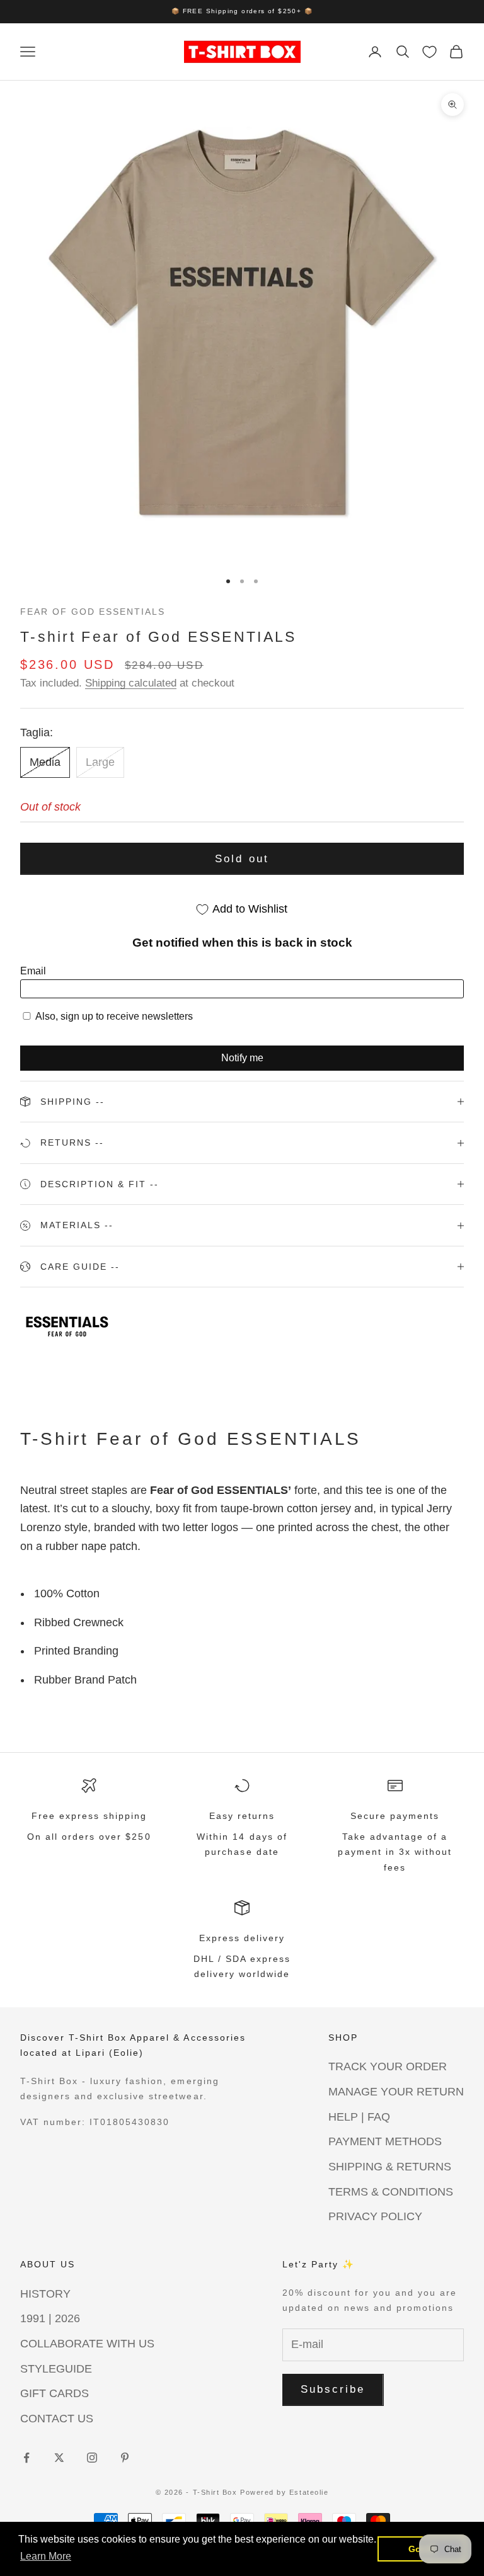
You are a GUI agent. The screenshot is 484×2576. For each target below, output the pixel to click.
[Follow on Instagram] (92, 2458)
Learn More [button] (46, 2556)
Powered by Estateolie (284, 2492)
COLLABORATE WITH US (87, 2344)
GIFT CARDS (55, 2393)
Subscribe (333, 2389)
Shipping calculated (131, 683)
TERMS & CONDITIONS (391, 2192)
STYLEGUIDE (56, 2369)
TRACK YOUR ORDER (388, 2066)
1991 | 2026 (50, 2318)
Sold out (242, 859)
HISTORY (45, 2294)
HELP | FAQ (359, 2117)
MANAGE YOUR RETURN (396, 2092)
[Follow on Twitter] (59, 2458)
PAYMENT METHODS (385, 2141)
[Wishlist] (429, 52)
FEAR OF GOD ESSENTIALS (93, 612)
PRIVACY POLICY (375, 2216)
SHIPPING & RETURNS (390, 2167)
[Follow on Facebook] (26, 2458)
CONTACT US (57, 2419)
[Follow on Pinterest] (125, 2458)
